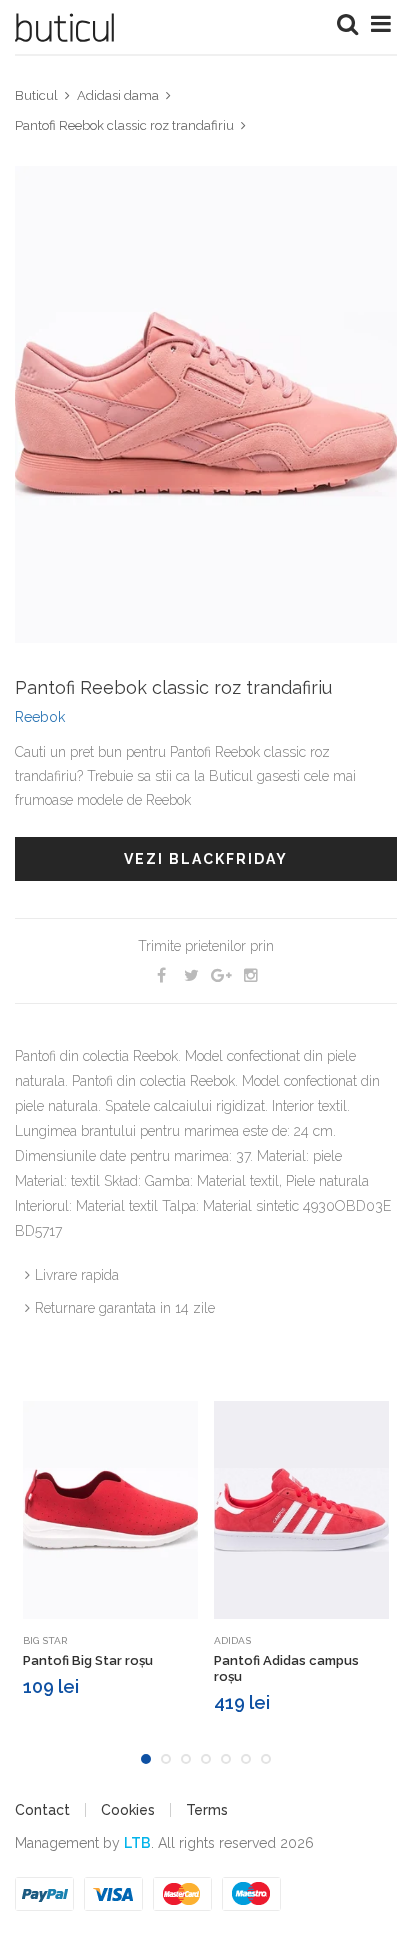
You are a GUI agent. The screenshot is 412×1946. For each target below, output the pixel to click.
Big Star (45, 1640)
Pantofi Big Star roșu (88, 1660)
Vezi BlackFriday (206, 859)
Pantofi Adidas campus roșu (286, 1668)
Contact (42, 1810)
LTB (137, 1843)
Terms (207, 1810)
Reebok (40, 717)
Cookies (128, 1810)
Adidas (232, 1640)
